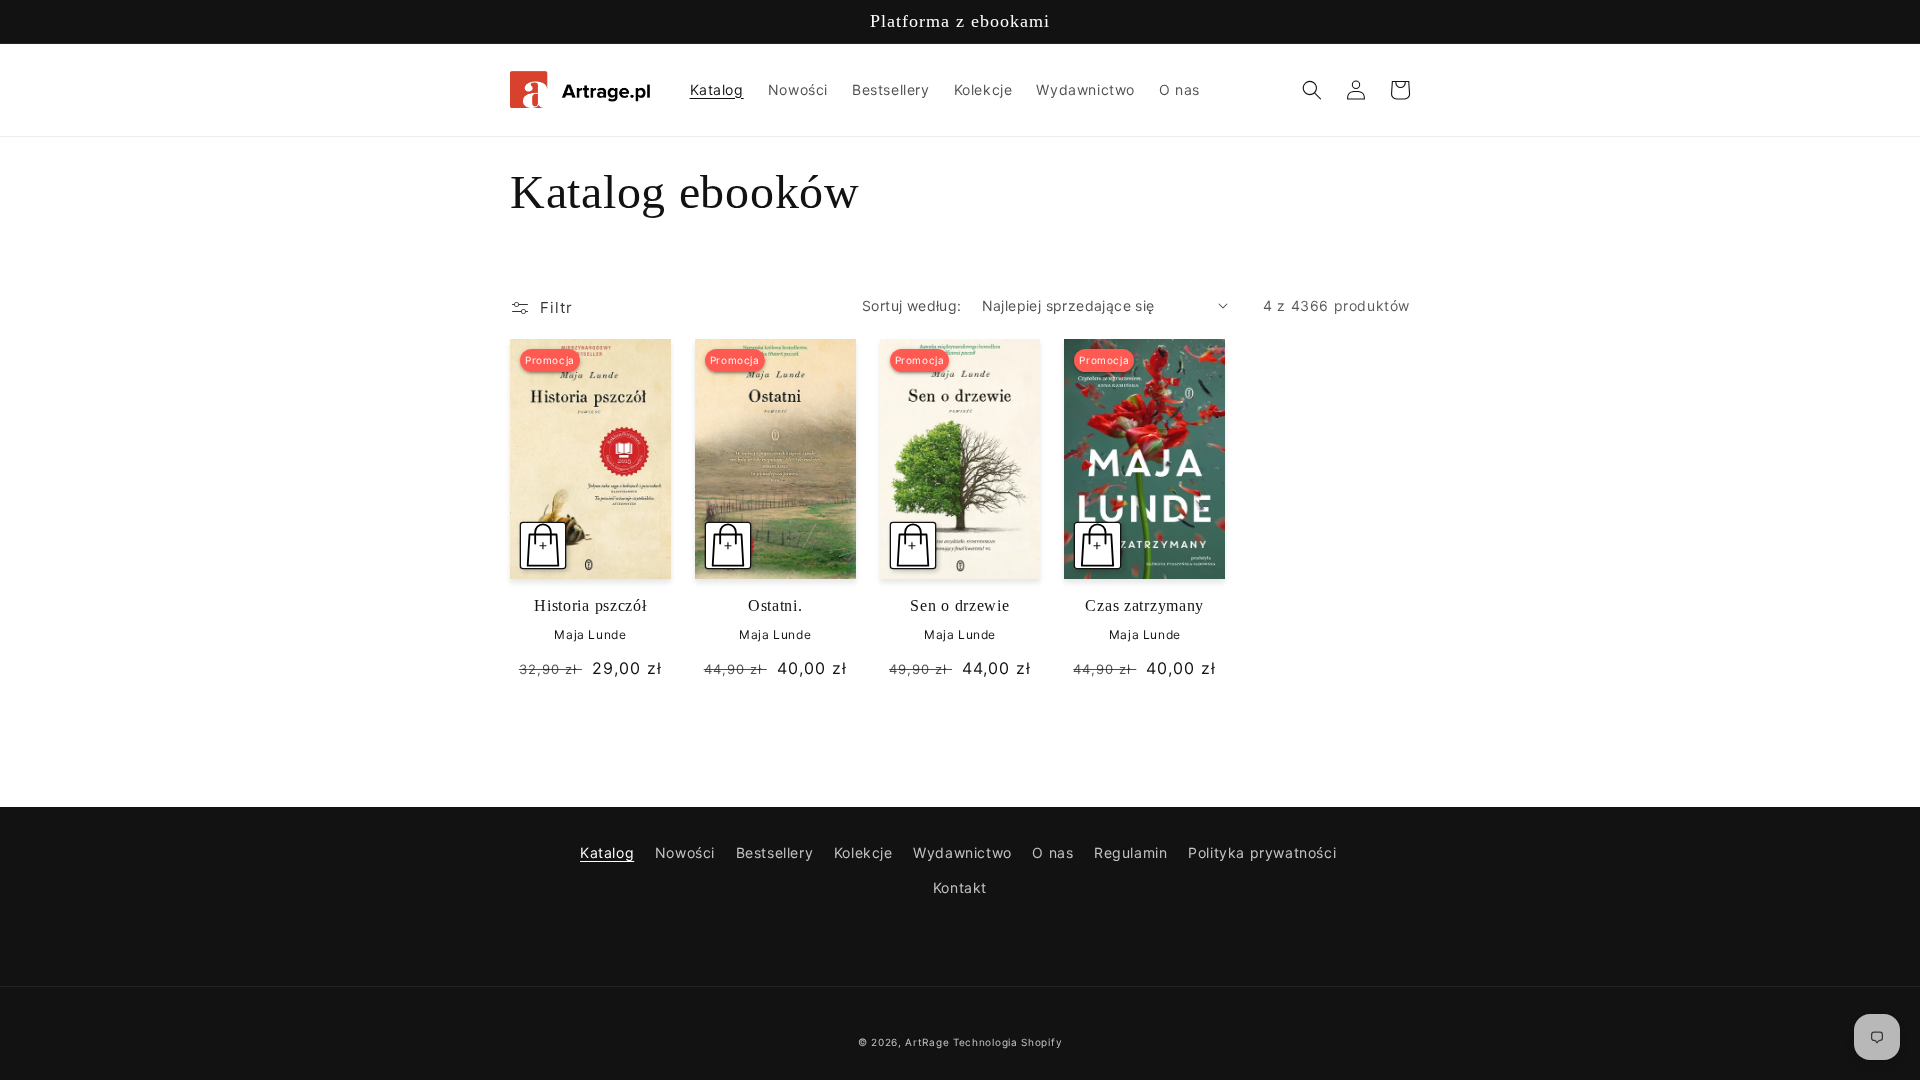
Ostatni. (775, 605)
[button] (1312, 90)
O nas (1052, 852)
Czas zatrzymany (1144, 605)
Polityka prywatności (1262, 852)
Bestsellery (775, 852)
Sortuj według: (912, 305)
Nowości (685, 852)
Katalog (607, 852)
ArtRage (927, 1042)
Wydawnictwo (962, 852)
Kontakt (960, 887)
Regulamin (1130, 852)
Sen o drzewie (959, 605)
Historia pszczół (590, 605)
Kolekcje (863, 852)
